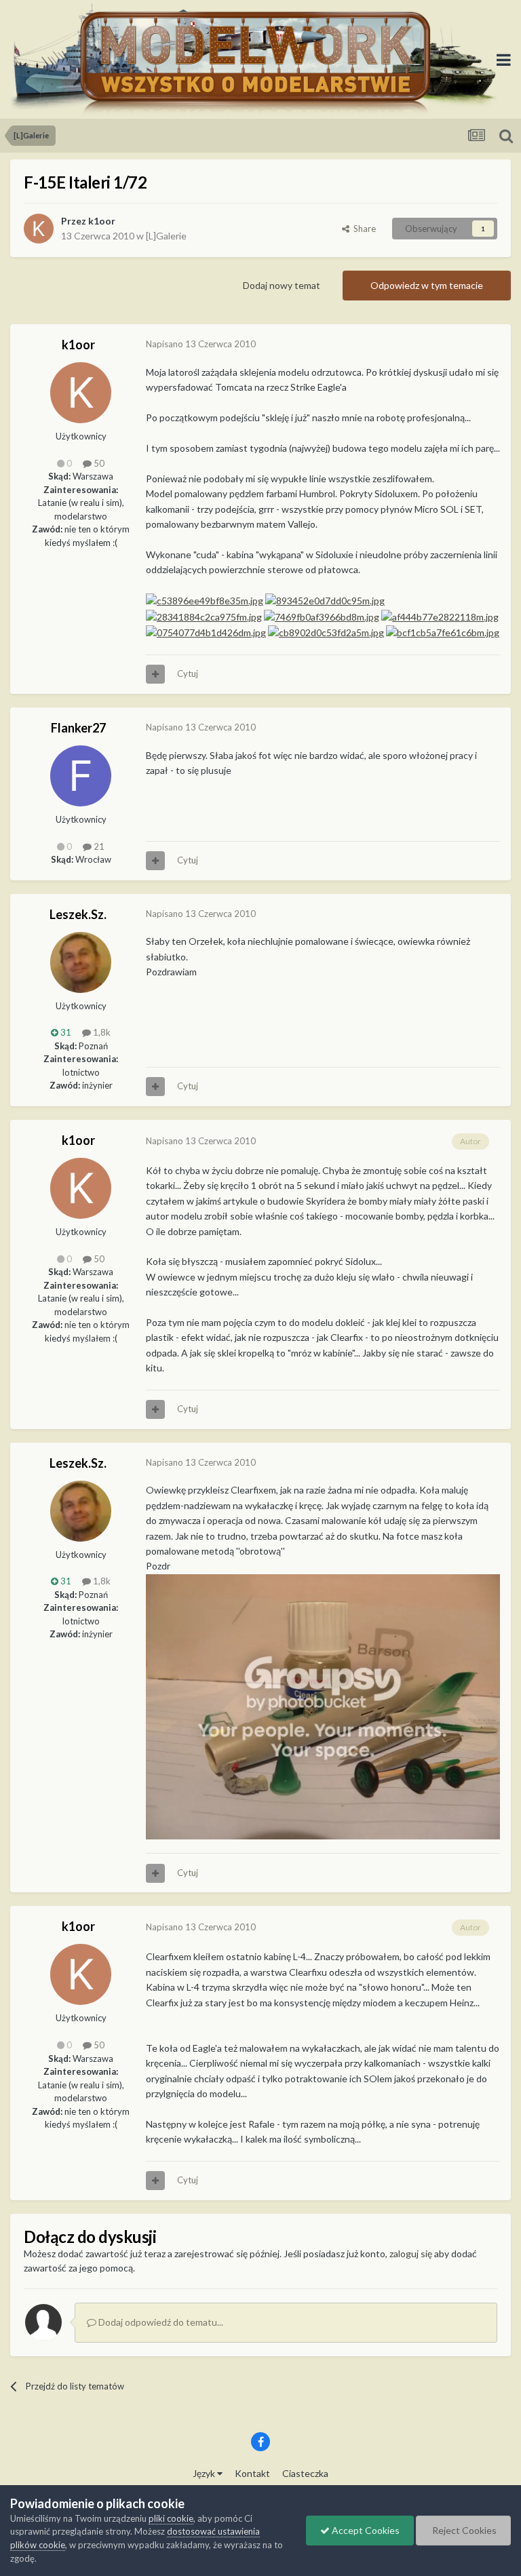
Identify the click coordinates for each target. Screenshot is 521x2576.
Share (363, 229)
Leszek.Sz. (78, 914)
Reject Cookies (463, 2530)
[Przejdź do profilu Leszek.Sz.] (81, 962)
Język (205, 2473)
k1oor (102, 221)
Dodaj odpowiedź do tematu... (160, 2322)
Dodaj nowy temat (282, 285)
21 (98, 846)
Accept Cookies (365, 2530)
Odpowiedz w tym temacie (427, 285)
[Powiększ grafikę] (323, 1705)
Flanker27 (78, 728)
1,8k (101, 1032)
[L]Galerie (166, 236)
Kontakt (252, 2473)
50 (98, 463)
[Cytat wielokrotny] (155, 674)
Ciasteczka (305, 2473)
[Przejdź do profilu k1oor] (39, 229)
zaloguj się (411, 2253)
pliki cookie (171, 2518)
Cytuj (188, 674)
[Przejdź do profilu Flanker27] (81, 776)
